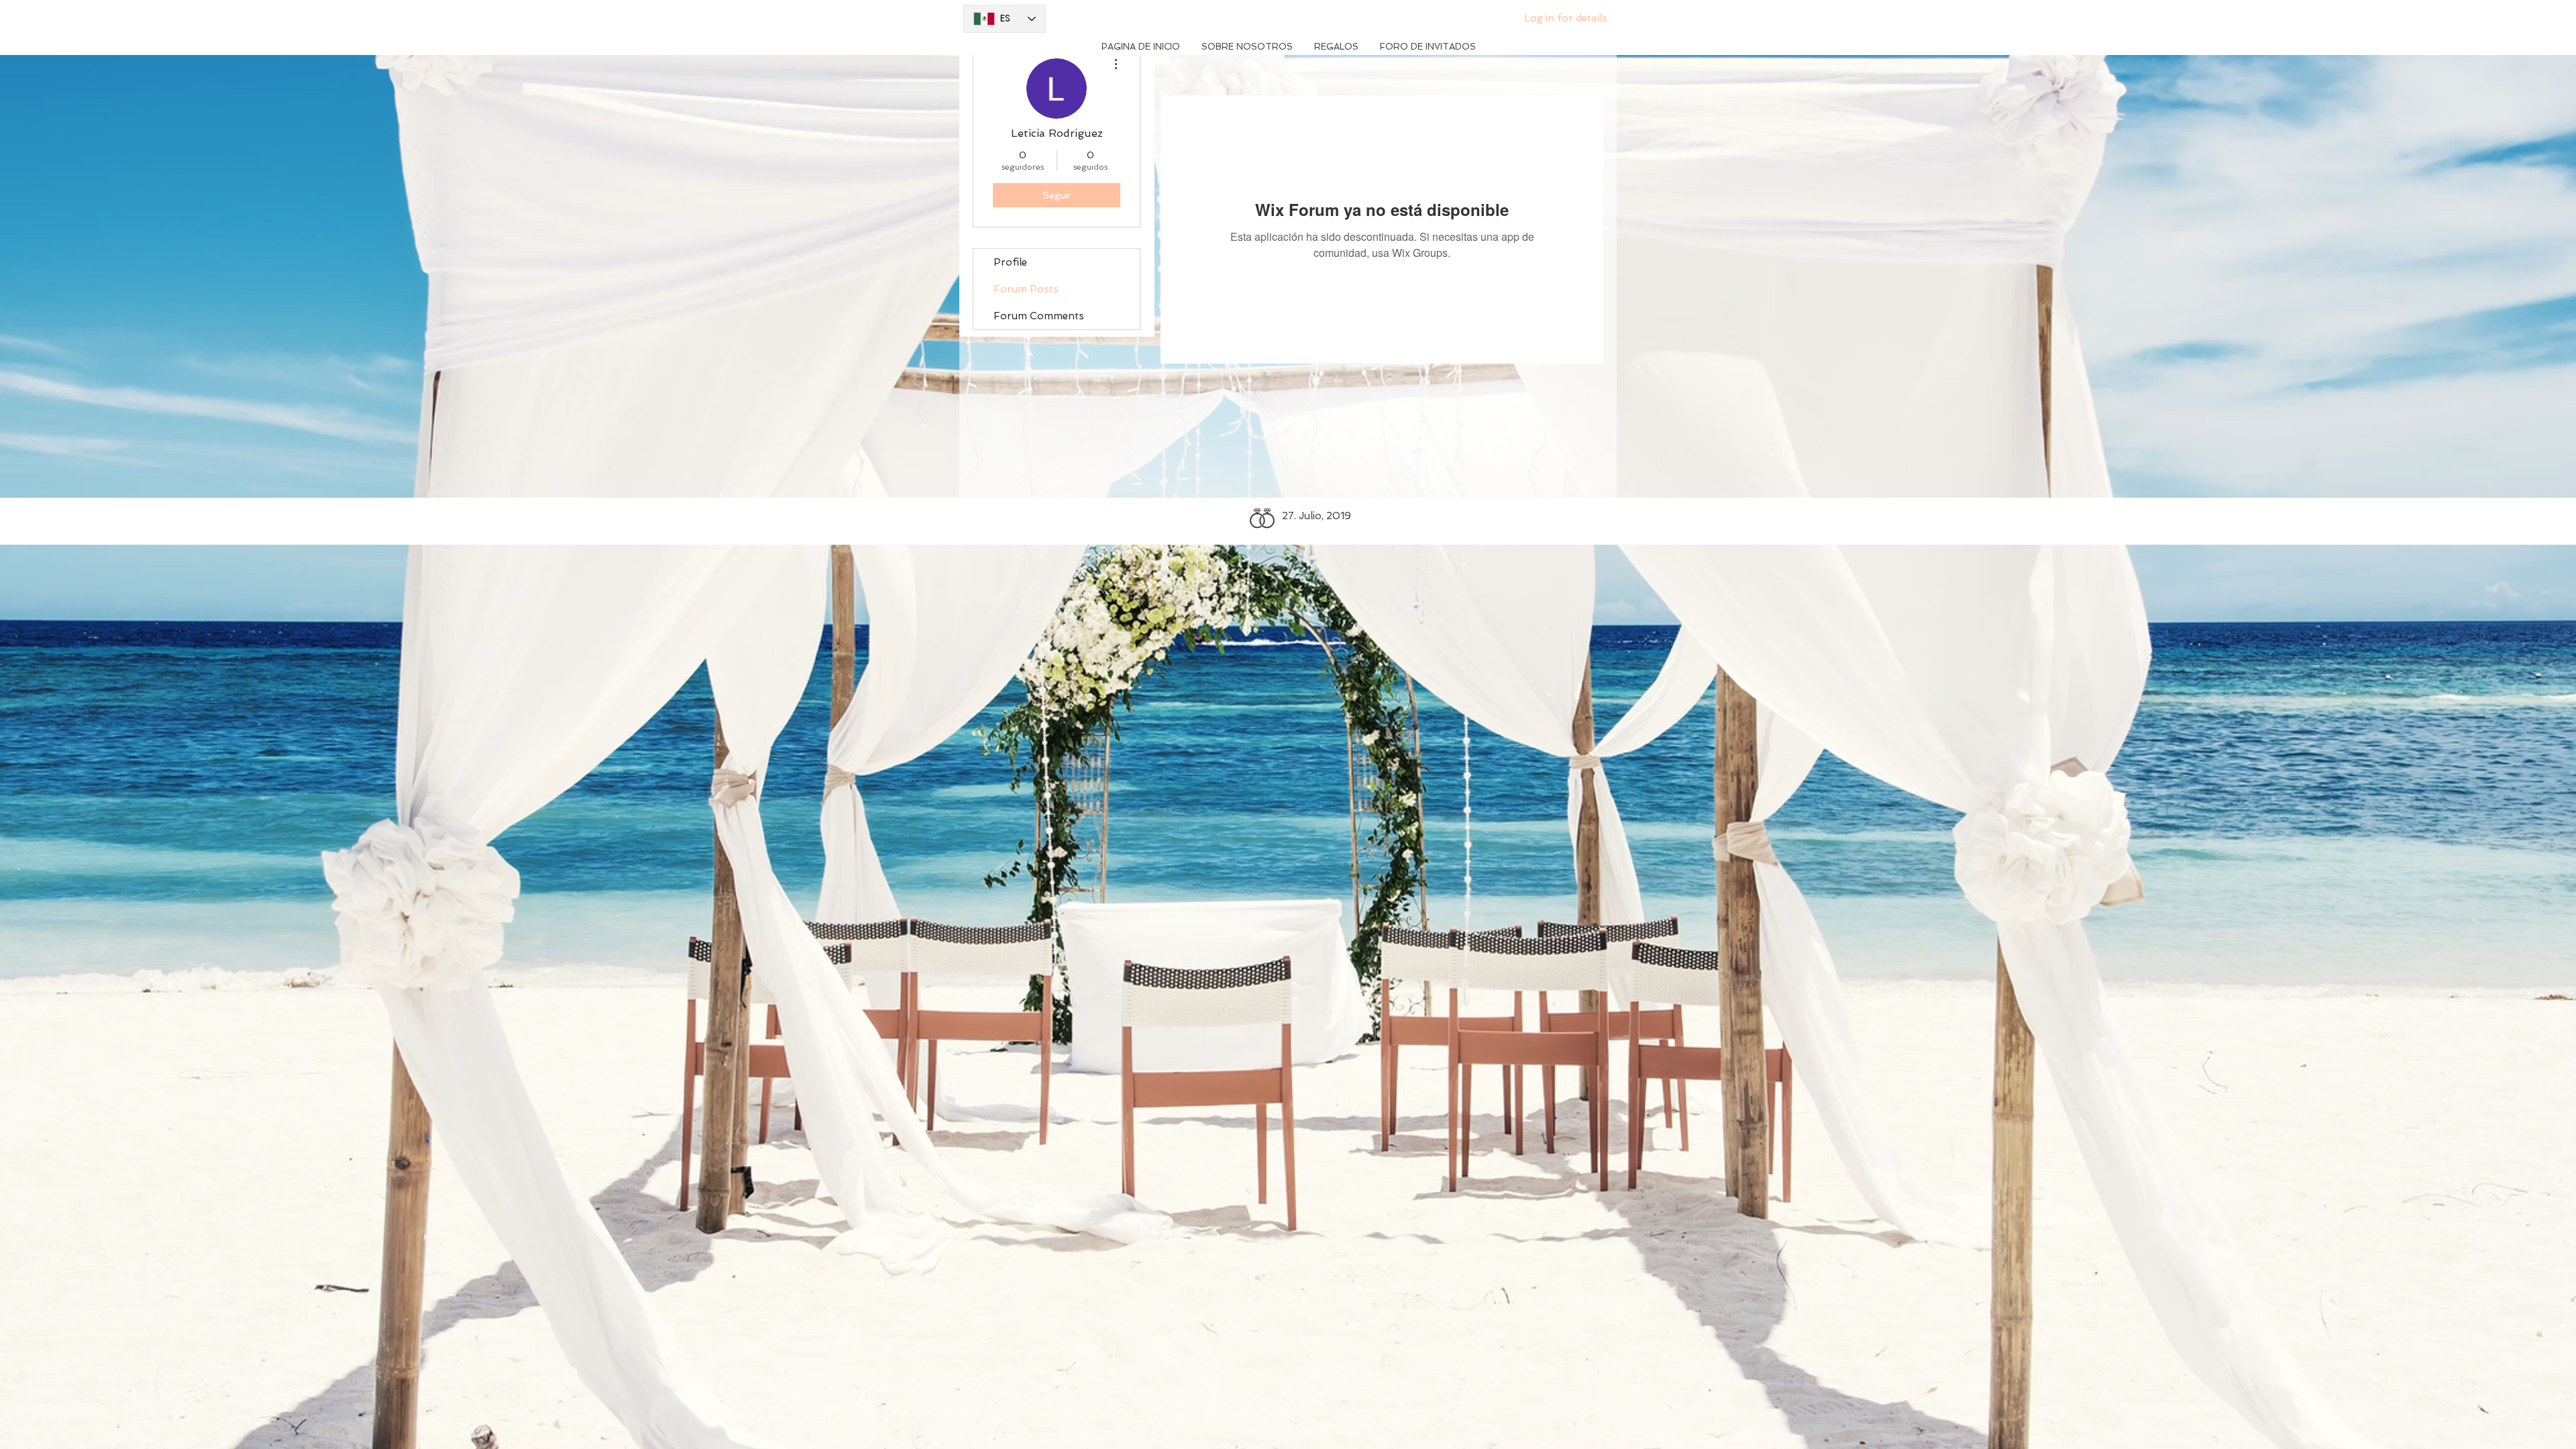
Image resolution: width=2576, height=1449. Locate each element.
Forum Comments (1039, 316)
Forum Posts (1026, 289)
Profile (1010, 262)
